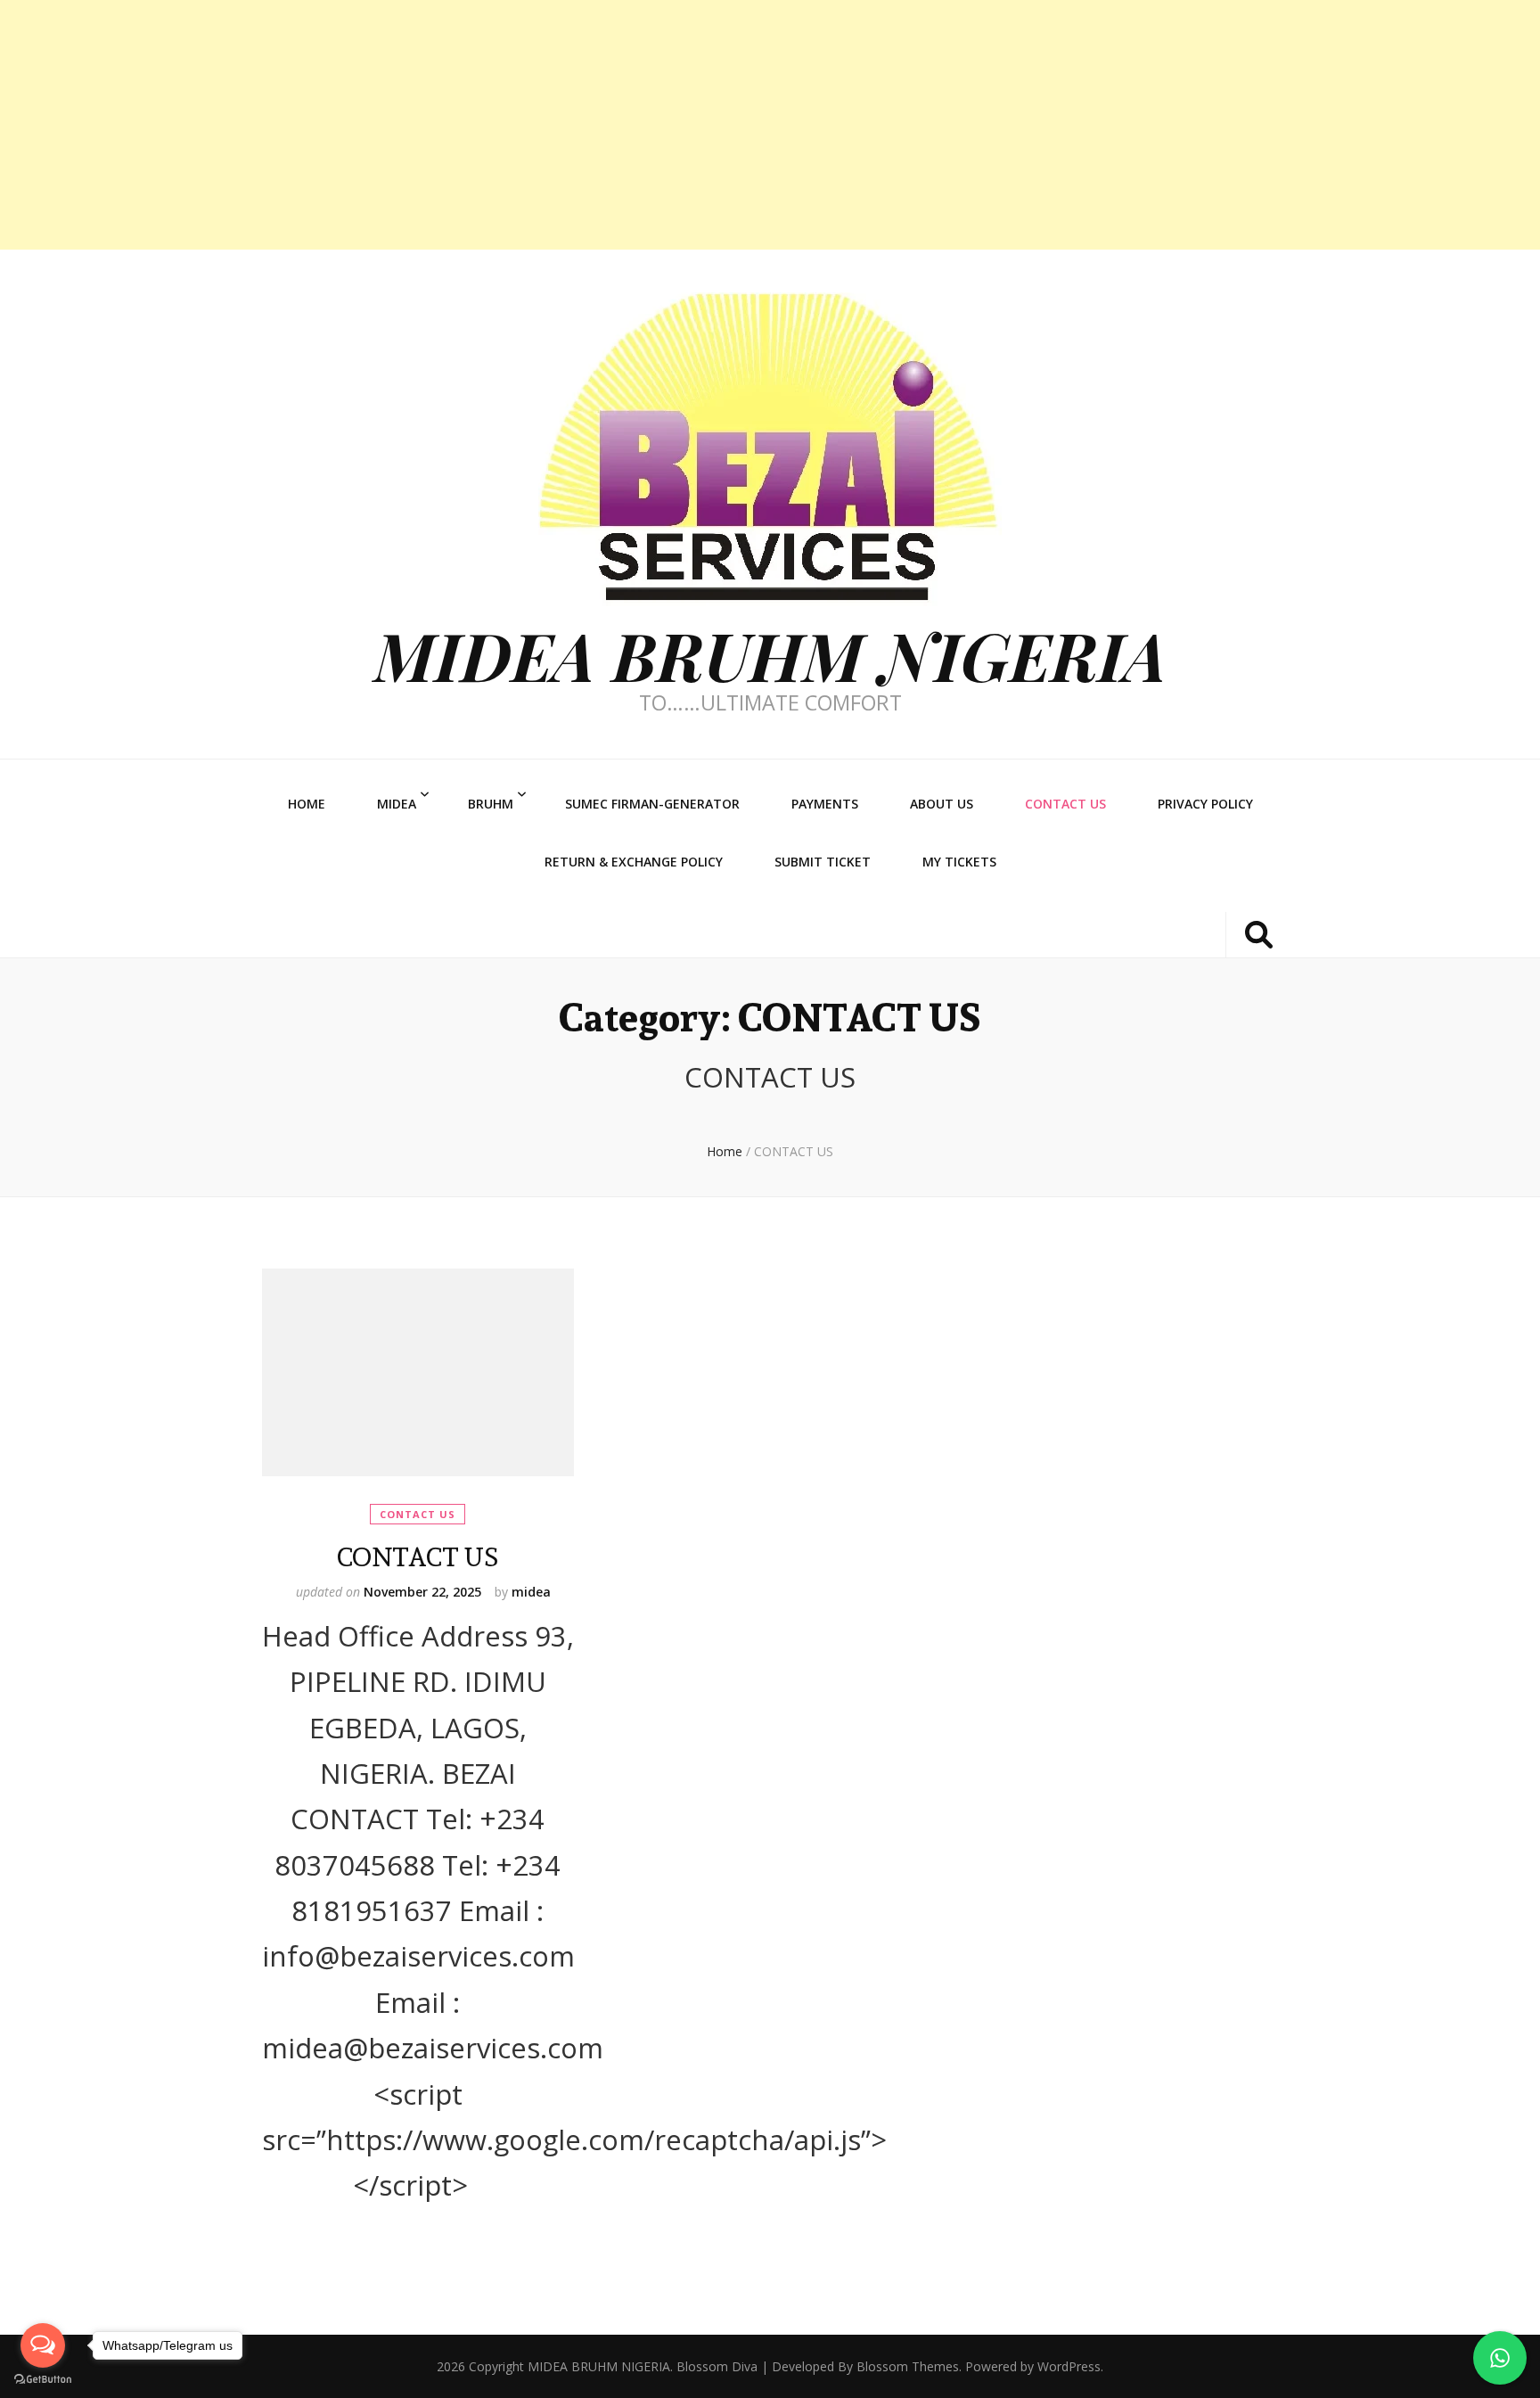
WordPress (1069, 2366)
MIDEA (397, 804)
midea (531, 1592)
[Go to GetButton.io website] (43, 2380)
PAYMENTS (825, 804)
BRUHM (491, 804)
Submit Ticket (823, 862)
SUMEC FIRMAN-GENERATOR (652, 804)
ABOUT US (942, 804)
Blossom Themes (908, 2366)
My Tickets (959, 862)
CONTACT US (1065, 804)
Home (307, 804)
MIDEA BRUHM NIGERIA (770, 655)
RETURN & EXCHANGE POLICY (634, 862)
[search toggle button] (1259, 935)
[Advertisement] (535, 125)
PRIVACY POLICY (1205, 804)
